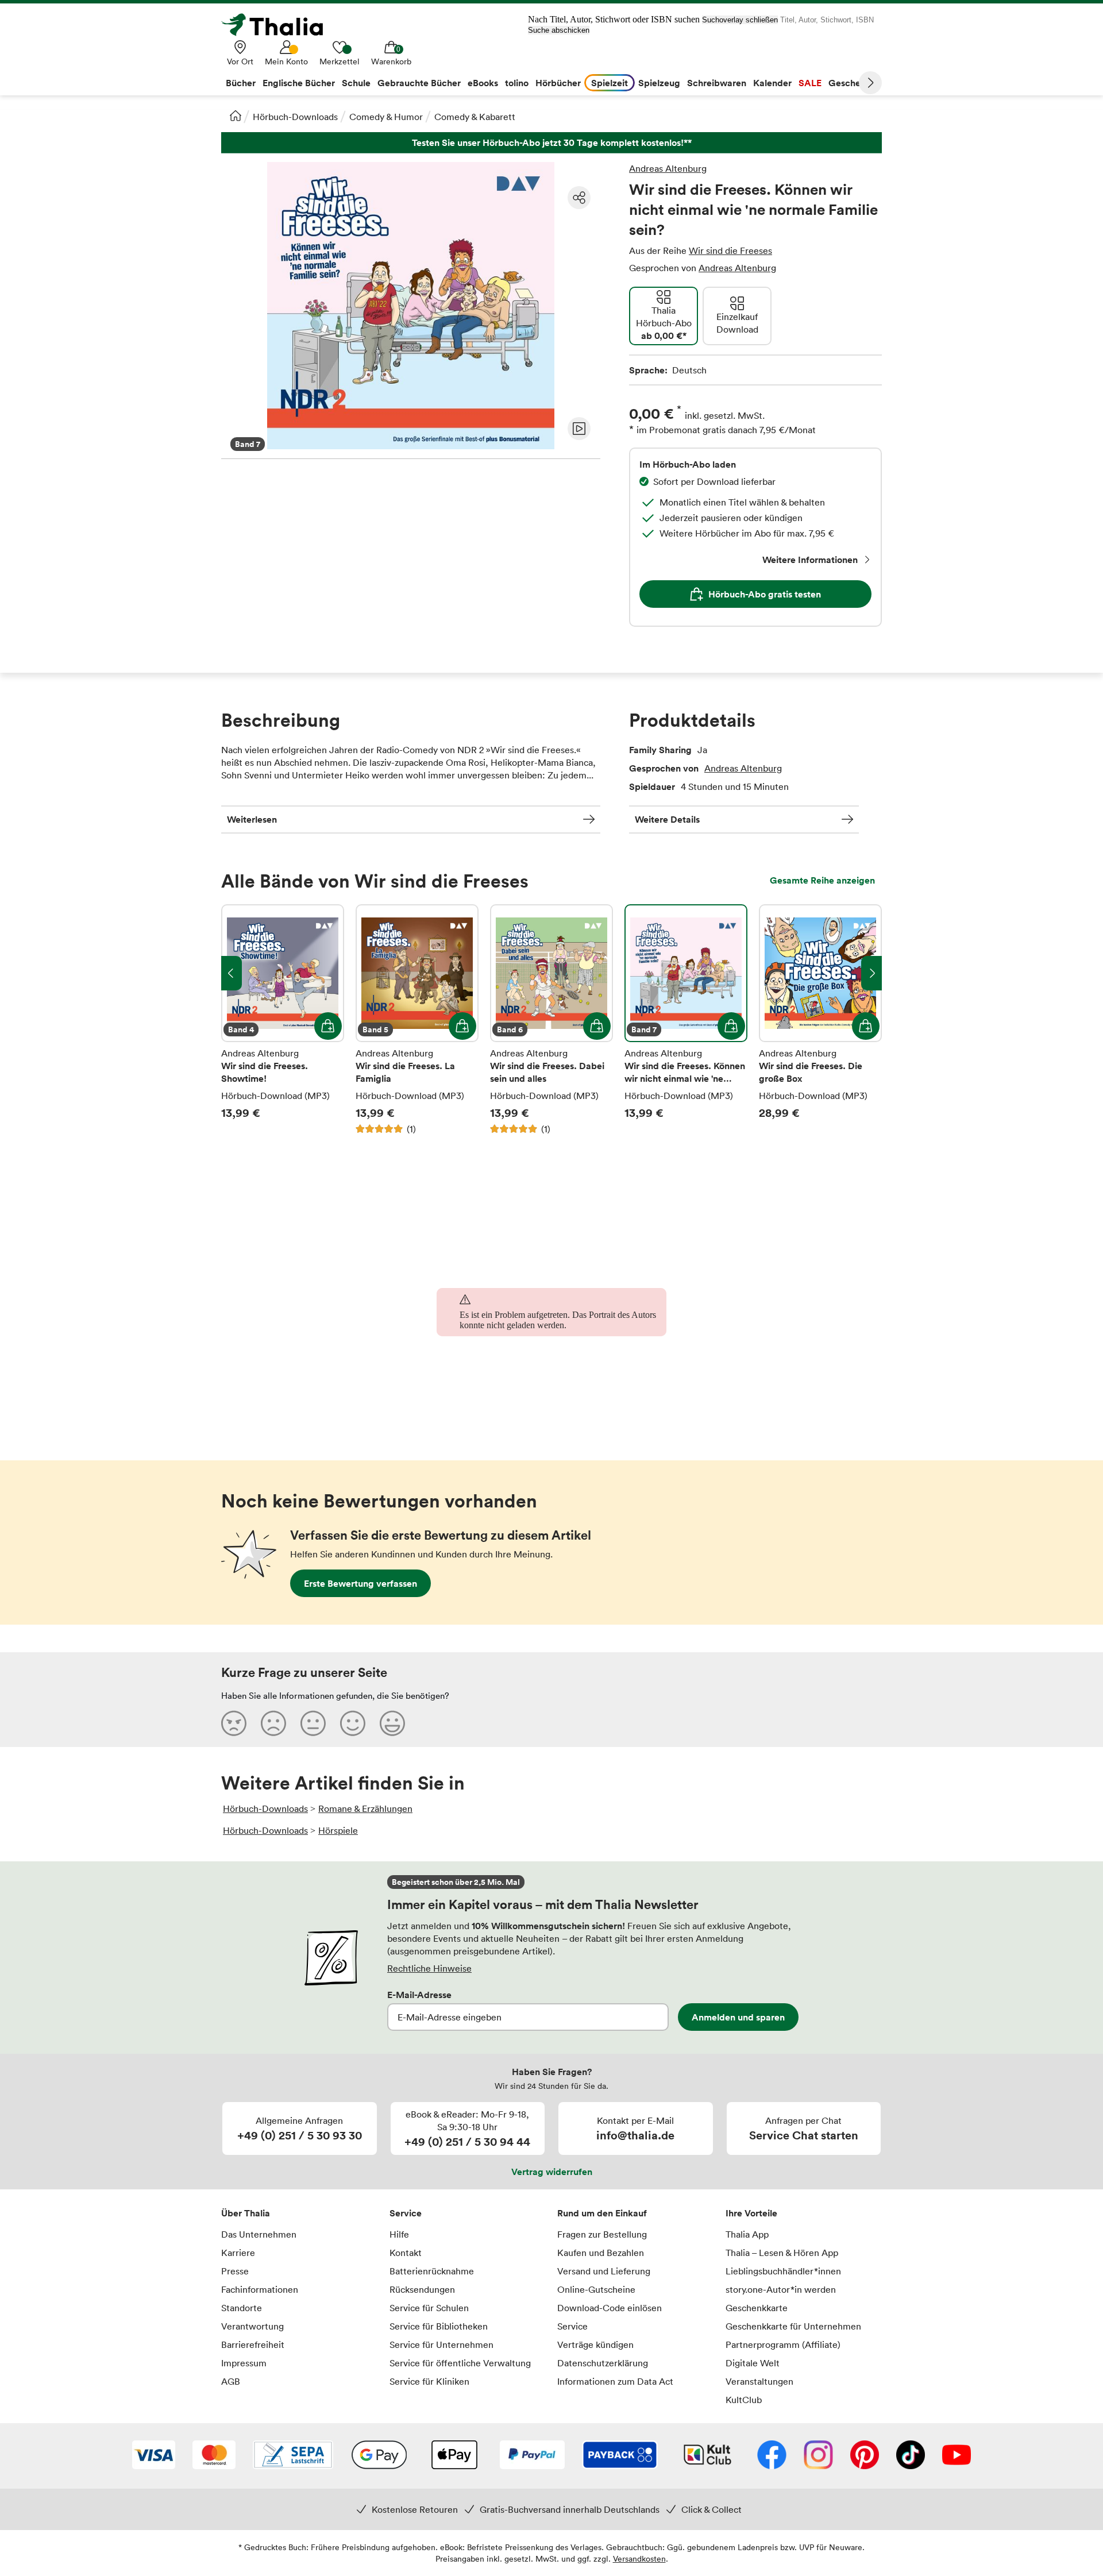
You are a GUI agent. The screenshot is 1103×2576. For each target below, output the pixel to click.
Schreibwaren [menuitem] (717, 83)
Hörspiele (338, 1830)
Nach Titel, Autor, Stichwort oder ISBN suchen (614, 19)
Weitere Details (667, 819)
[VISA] (154, 2456)
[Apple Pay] (454, 2456)
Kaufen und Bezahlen (601, 2253)
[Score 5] (392, 1723)
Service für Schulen (429, 2308)
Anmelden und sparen (738, 2017)
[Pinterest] (865, 2456)
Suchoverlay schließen (740, 20)
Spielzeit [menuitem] (610, 83)
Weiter (870, 83)
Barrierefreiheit (253, 2344)
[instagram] (818, 2456)
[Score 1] (234, 1723)
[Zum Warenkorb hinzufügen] (328, 1026)
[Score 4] (353, 1723)
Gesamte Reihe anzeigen (822, 880)
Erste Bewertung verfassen (360, 1583)
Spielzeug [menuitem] (659, 83)
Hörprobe (579, 429)
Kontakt (406, 2253)
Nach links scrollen (232, 973)
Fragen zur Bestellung (602, 2234)
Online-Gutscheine (596, 2289)
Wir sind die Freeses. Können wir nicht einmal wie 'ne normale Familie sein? (686, 1020)
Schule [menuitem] (356, 83)
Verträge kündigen (595, 2344)
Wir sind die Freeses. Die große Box (820, 1020)
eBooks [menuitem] (483, 83)
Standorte (242, 2308)
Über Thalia (246, 2213)
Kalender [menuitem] (772, 83)
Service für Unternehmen (441, 2344)
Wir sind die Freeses (730, 250)
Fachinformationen (260, 2289)
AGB (231, 2381)
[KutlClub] (707, 2456)
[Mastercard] (214, 2456)
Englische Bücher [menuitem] (299, 83)
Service (406, 2213)
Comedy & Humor (386, 117)
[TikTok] (911, 2456)
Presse (235, 2271)
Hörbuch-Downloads (295, 117)
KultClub (744, 2400)
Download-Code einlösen (610, 2308)
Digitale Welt (753, 2363)
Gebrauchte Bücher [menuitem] (419, 83)
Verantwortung (252, 2326)
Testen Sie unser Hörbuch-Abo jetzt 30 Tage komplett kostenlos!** (551, 143)
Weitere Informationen (810, 560)
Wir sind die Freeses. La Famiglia (417, 1020)
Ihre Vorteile (751, 2213)
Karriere (238, 2253)
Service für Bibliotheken (439, 2326)
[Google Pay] (379, 2456)
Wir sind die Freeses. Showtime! (283, 1020)
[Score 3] (313, 1723)
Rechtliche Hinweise (429, 1968)
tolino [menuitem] (517, 83)
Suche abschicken (559, 30)
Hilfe (399, 2234)
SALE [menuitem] (810, 83)
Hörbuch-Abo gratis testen (765, 594)
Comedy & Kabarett (475, 117)
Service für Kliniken (429, 2381)
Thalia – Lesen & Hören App (782, 2253)
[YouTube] (957, 2456)
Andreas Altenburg (668, 168)
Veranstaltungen (759, 2381)
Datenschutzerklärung (603, 2363)
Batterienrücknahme (432, 2271)
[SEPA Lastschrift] (293, 2456)
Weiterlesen (252, 819)
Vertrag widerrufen (552, 2172)
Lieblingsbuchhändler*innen (783, 2271)
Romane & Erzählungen (365, 1808)
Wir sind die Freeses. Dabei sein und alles (551, 1020)
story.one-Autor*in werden (781, 2289)
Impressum (244, 2363)
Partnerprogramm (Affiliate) (783, 2344)
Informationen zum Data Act (615, 2381)
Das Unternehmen (259, 2234)
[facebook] (772, 2456)
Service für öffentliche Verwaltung (460, 2363)
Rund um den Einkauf (602, 2213)
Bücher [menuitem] (241, 83)
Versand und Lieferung (604, 2271)
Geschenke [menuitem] (852, 83)
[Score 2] (273, 1723)
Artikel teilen (579, 198)
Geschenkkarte (757, 2308)
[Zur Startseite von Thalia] (279, 25)
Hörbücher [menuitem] (558, 83)
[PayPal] (532, 2456)
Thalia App (747, 2234)
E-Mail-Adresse (419, 1995)
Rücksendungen (422, 2289)
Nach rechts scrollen (871, 973)
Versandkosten (639, 2558)
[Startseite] (236, 115)
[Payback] (620, 2456)
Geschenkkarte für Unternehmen (793, 2326)
